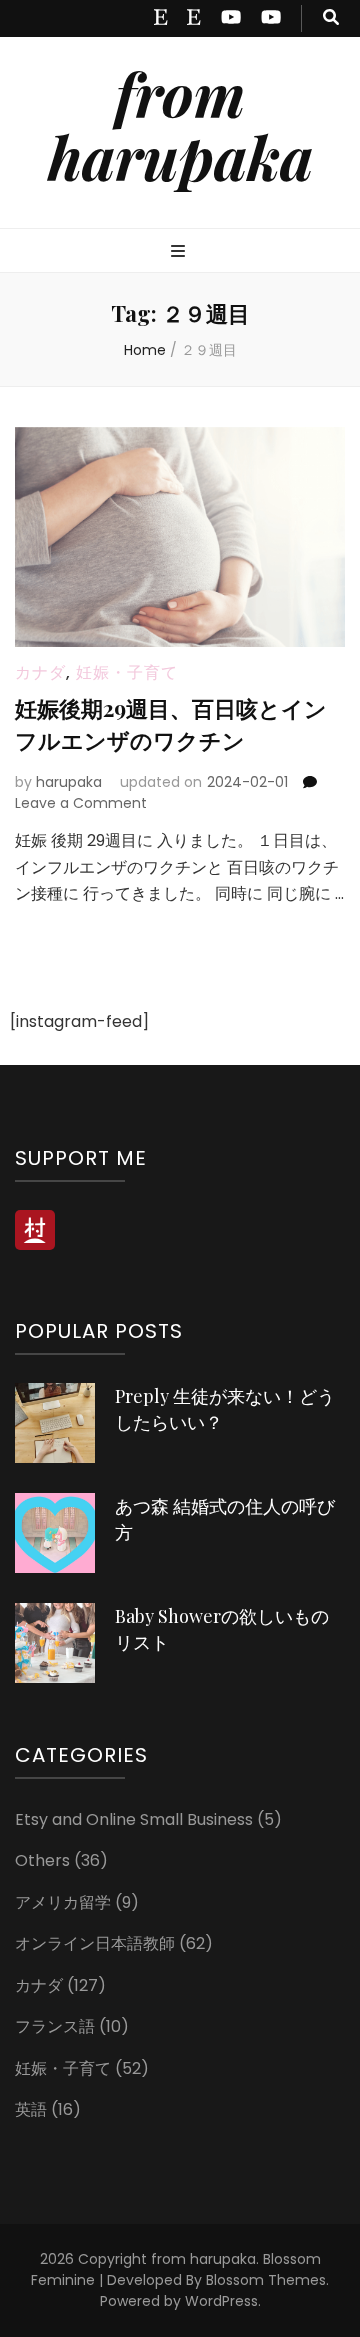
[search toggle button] (331, 18)
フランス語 (55, 2026)
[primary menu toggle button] (180, 252)
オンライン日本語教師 (95, 1943)
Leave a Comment (81, 803)
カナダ (40, 672)
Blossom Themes (266, 2280)
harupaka (69, 782)
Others (42, 1860)
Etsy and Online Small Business (134, 1819)
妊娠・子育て (127, 672)
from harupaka (180, 124)
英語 (31, 2109)
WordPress (221, 2301)
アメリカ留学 (63, 1902)
